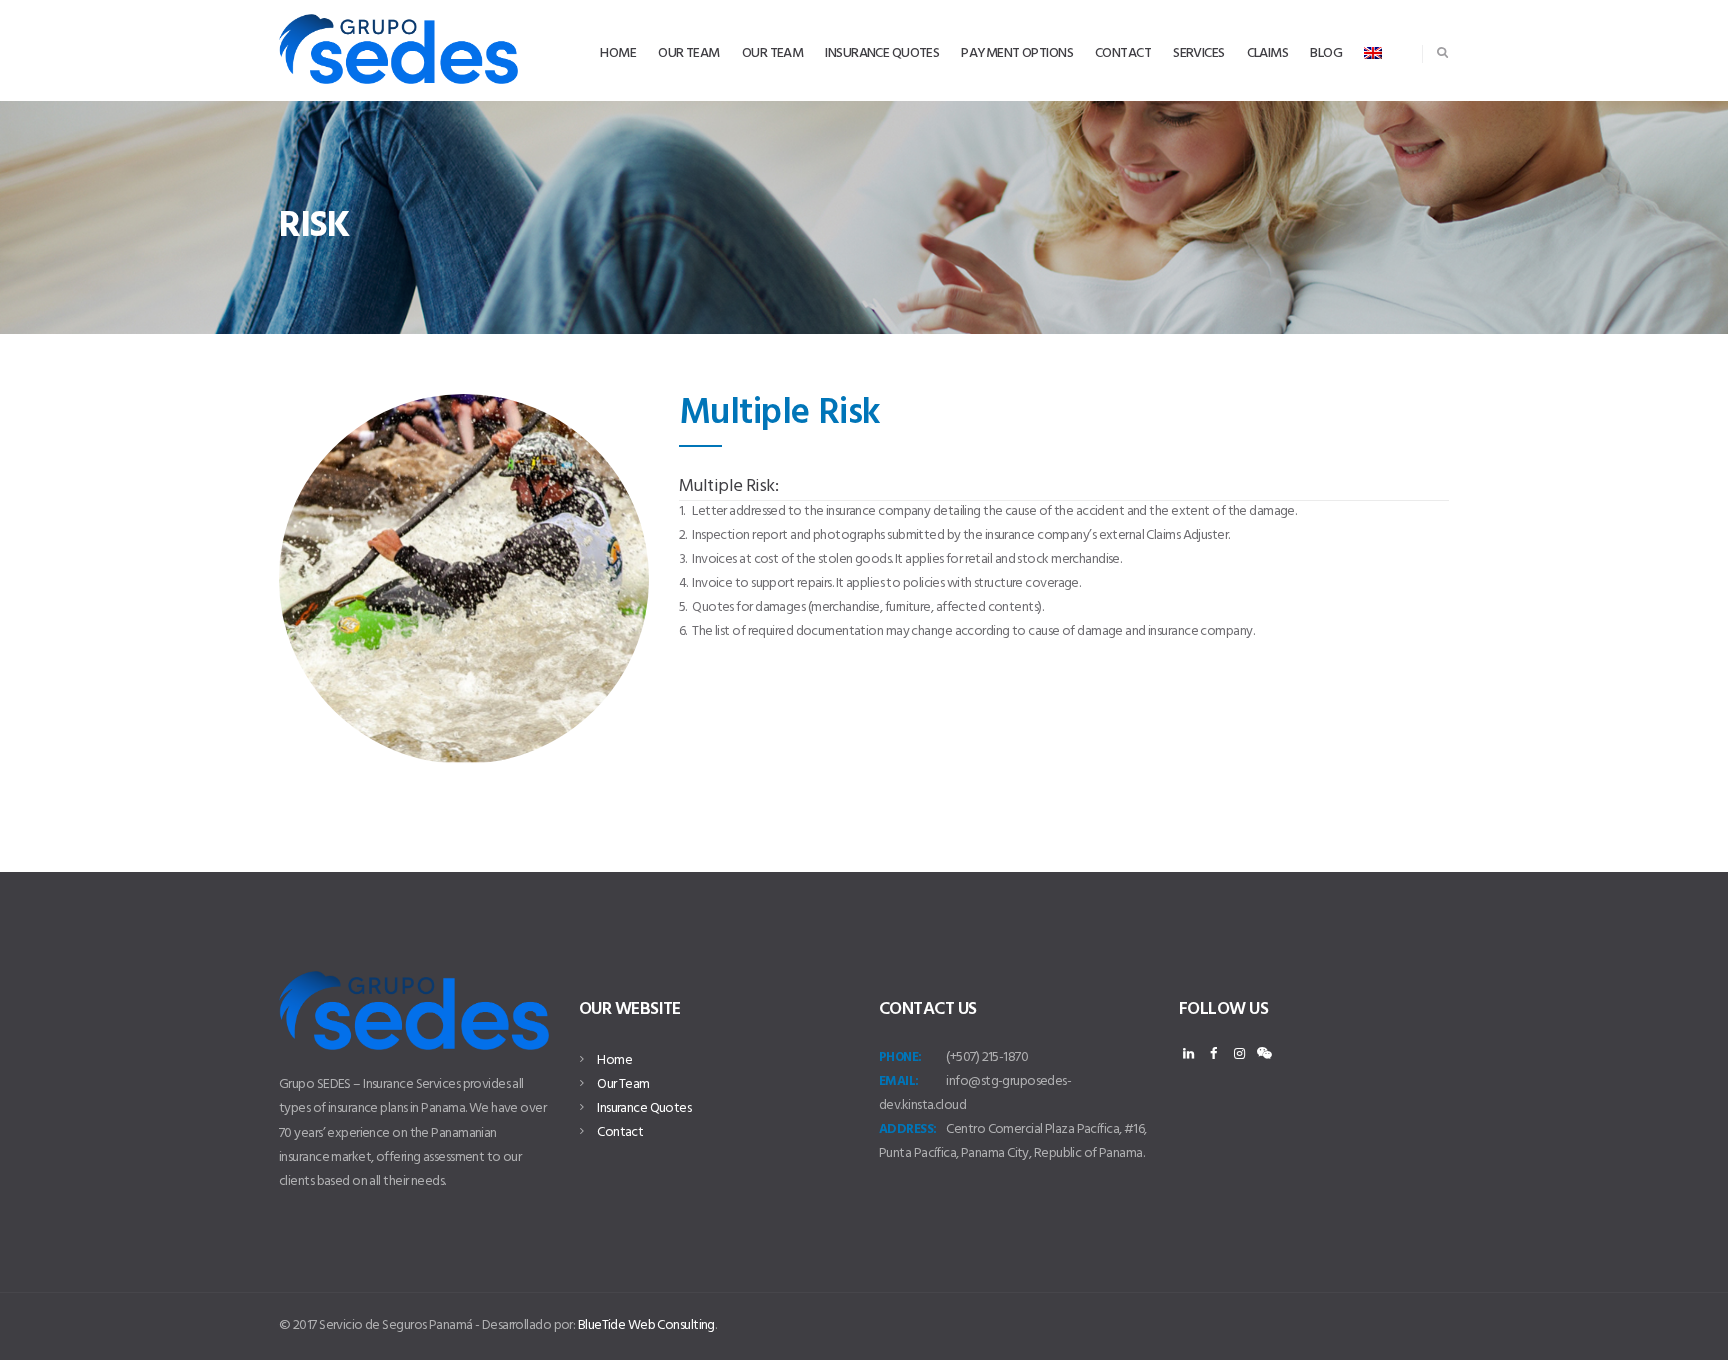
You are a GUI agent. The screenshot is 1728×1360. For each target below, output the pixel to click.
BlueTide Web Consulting (646, 1325)
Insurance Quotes (644, 1108)
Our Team (623, 1084)
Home (614, 1060)
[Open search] (1442, 52)
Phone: (900, 1057)
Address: (908, 1129)
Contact (620, 1132)
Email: (899, 1081)
